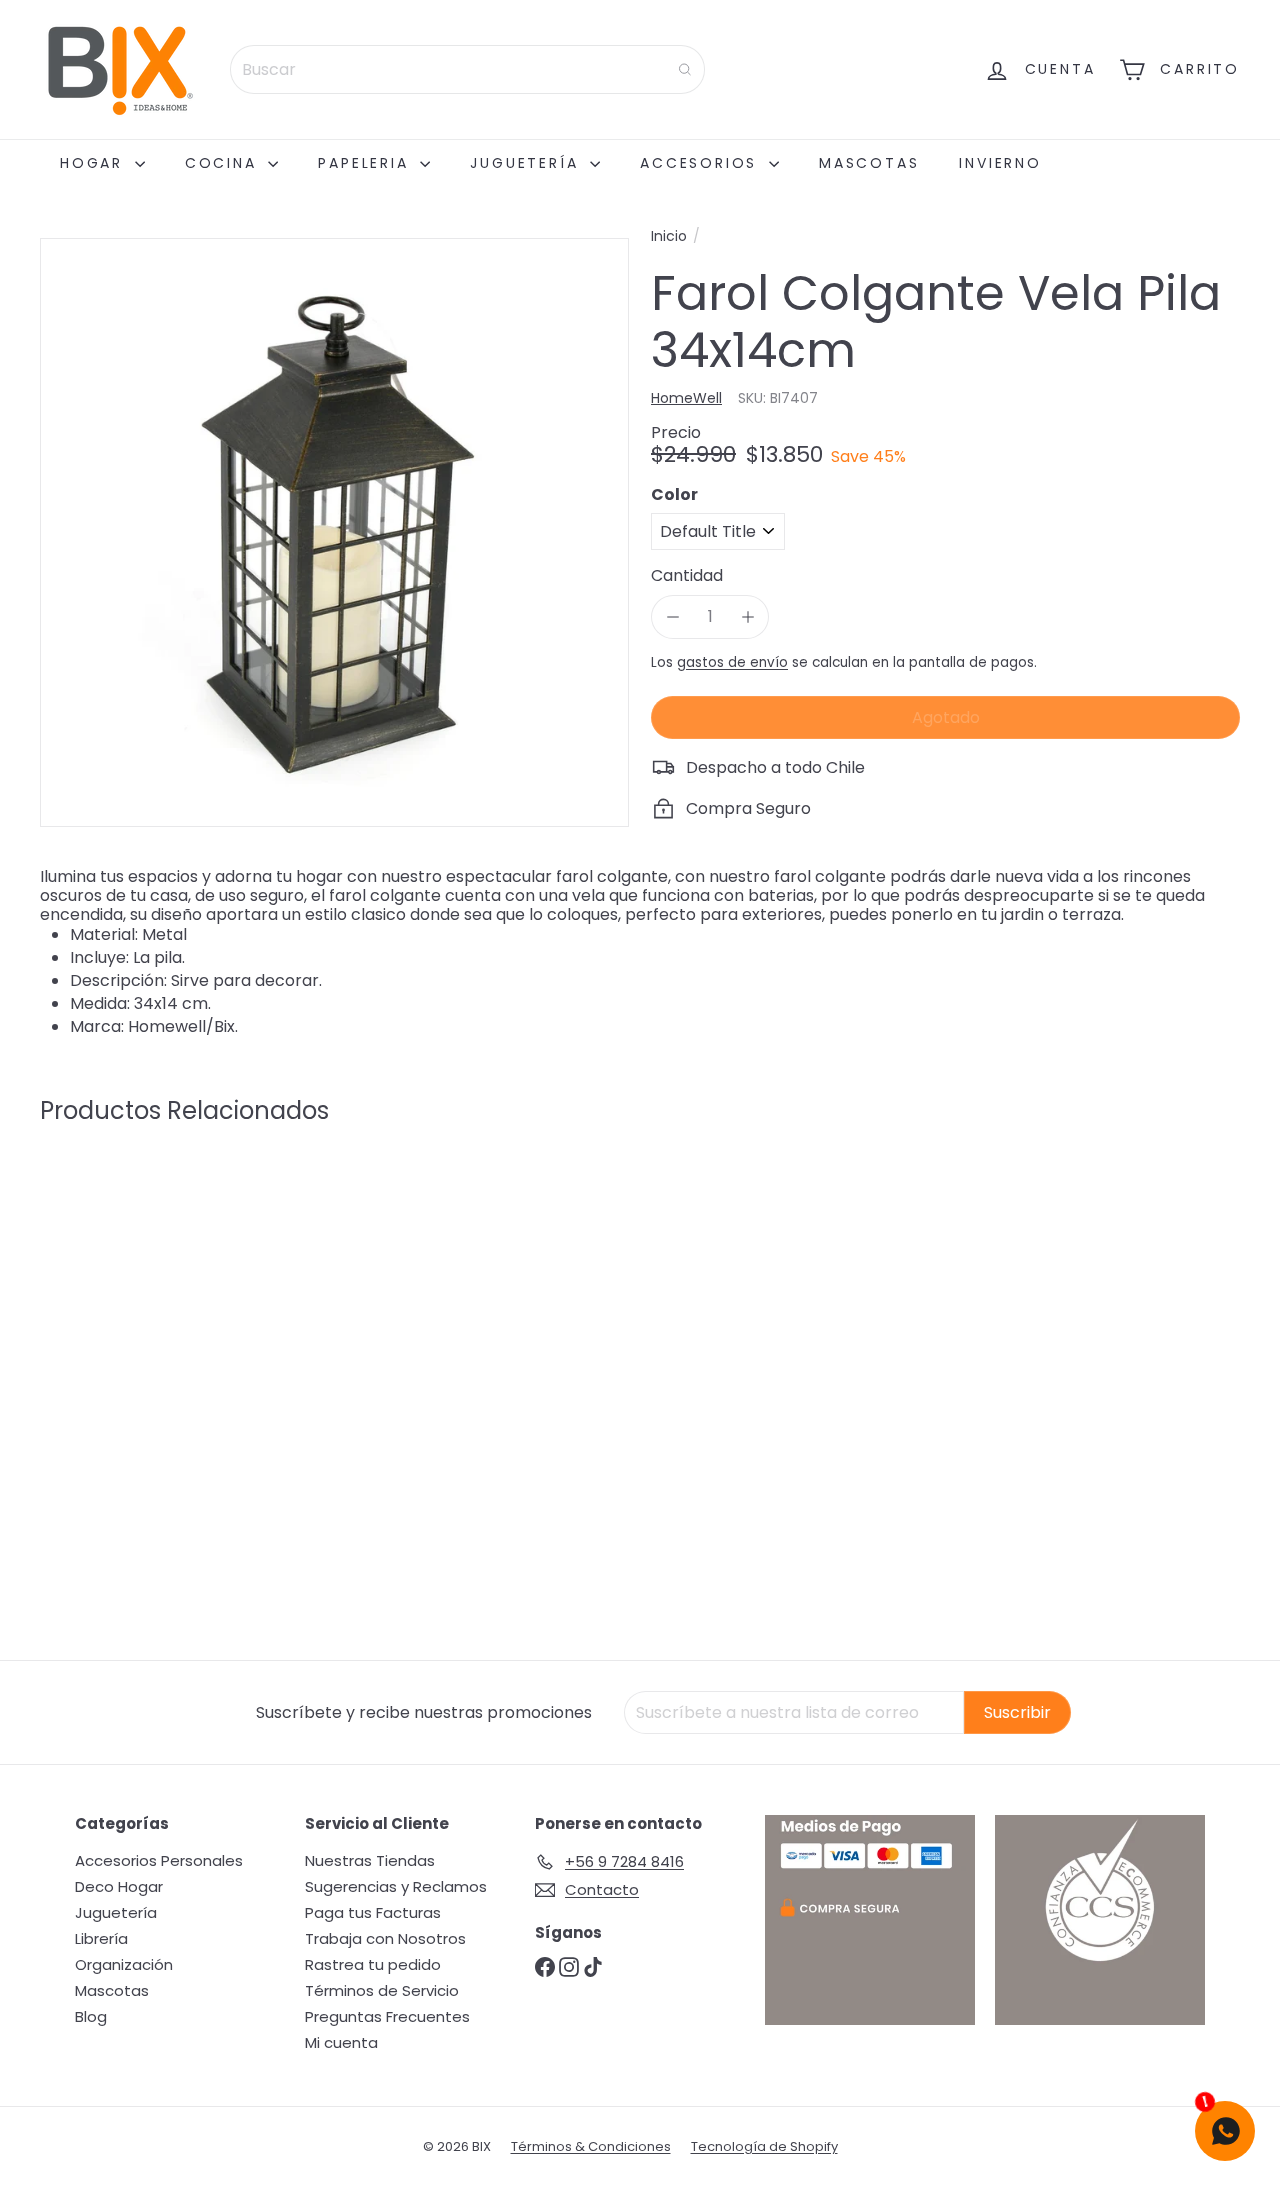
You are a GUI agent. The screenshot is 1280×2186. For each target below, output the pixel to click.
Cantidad (687, 575)
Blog (91, 2016)
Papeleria (366, 163)
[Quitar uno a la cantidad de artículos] (672, 616)
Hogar (95, 163)
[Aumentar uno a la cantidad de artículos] (747, 616)
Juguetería (527, 163)
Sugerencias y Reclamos (396, 1886)
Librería (101, 1938)
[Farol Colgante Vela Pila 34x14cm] (131, 1317)
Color (674, 493)
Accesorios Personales (159, 1860)
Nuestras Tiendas (370, 1860)
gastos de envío (732, 661)
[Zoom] (334, 532)
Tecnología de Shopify (764, 2146)
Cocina (224, 163)
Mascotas (869, 163)
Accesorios (702, 163)
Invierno (1000, 163)
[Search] (685, 69)
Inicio (669, 236)
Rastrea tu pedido (373, 1964)
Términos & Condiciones (591, 2146)
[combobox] (467, 69)
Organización (124, 1964)
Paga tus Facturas (373, 1912)
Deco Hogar (119, 1886)
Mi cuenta (341, 2042)
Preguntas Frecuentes (387, 2016)
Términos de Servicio (382, 1990)
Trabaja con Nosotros (385, 1938)
